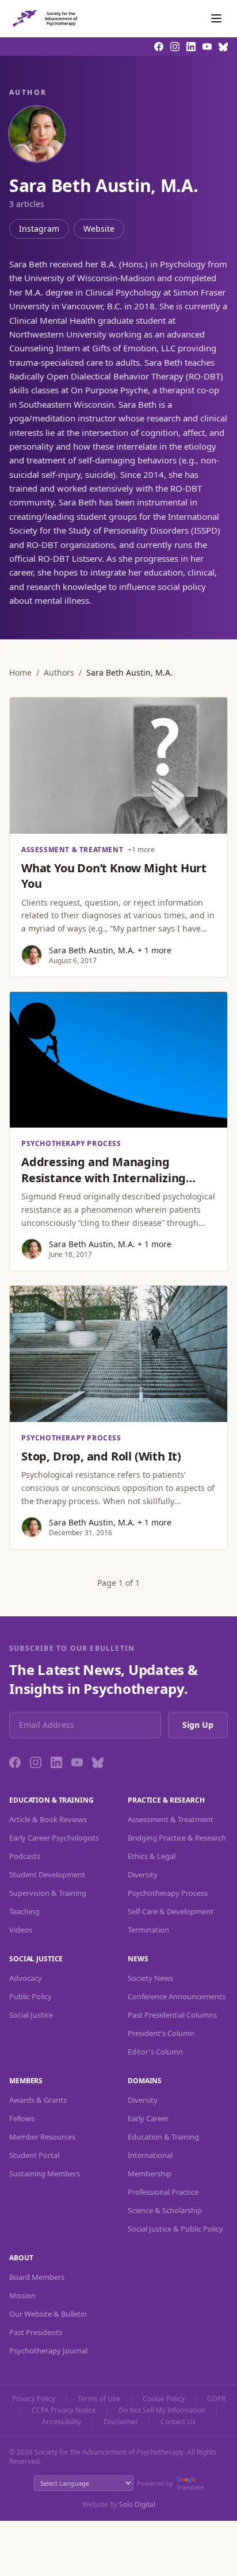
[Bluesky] (98, 1762)
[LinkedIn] (56, 1762)
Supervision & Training (48, 1893)
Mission (22, 2295)
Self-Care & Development (171, 1911)
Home (20, 672)
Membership (150, 2173)
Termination (148, 1930)
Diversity (143, 1874)
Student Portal (34, 2155)
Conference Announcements (177, 1996)
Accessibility (62, 2422)
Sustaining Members (45, 2173)
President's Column (161, 2033)
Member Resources (42, 2137)
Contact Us (178, 2422)
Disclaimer (121, 2422)
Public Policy (30, 1996)
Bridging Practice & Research (177, 1838)
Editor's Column (155, 2052)
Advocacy (26, 1978)
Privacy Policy (34, 2399)
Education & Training (163, 2137)
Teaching (24, 1911)
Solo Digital (137, 2504)
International (150, 2155)
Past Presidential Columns (172, 2015)
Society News (150, 1978)
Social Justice (31, 2015)
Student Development (47, 1874)
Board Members (37, 2277)
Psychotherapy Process (168, 1893)
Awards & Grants (38, 2100)
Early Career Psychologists (54, 1838)
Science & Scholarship (165, 2210)
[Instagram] (36, 1762)
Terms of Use (99, 2399)
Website (99, 229)
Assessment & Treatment (171, 1819)
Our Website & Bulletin (48, 2314)
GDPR (216, 2399)
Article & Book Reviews (48, 1819)
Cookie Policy (164, 2399)
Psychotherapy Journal (48, 2351)
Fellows (22, 2118)
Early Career (148, 2118)
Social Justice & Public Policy (175, 2229)
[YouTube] (77, 1762)
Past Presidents (36, 2332)
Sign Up (198, 1725)
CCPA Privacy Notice (64, 2410)
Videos (21, 1930)
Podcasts (25, 1856)
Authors (59, 672)
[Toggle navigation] (216, 18)
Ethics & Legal (152, 1856)
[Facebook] (15, 1762)
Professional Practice (163, 2192)
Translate (190, 2487)
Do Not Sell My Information (162, 2410)
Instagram (39, 229)
